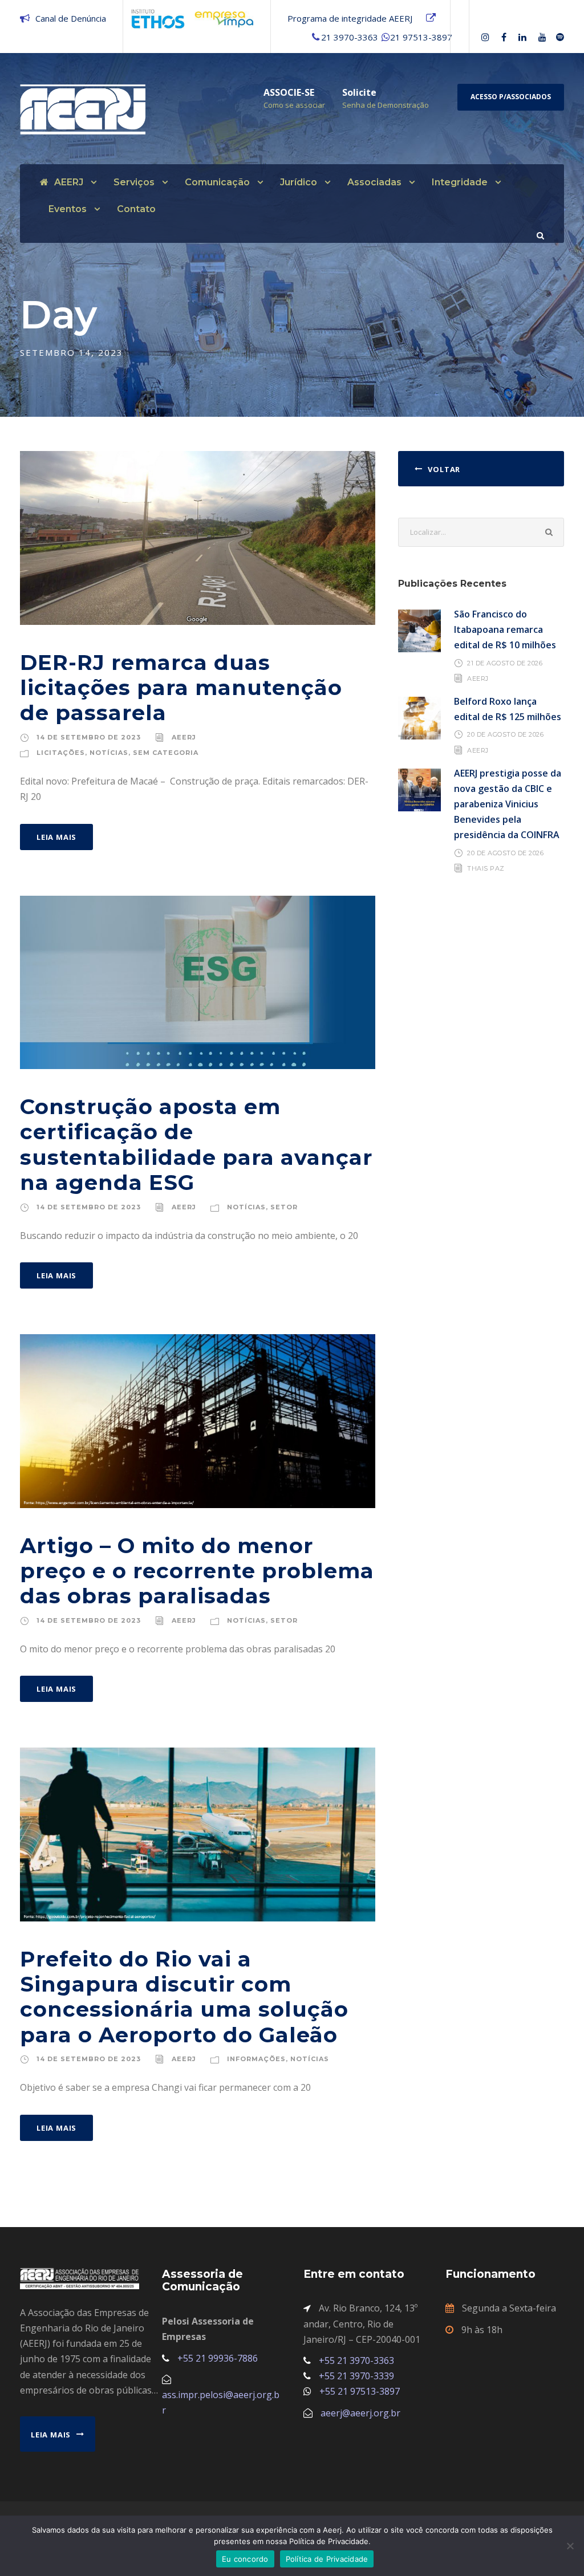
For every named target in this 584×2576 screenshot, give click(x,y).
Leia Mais (56, 837)
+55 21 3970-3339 (356, 2376)
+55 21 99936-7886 (218, 2358)
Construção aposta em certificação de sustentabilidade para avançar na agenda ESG (196, 1144)
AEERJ (69, 182)
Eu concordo (245, 2559)
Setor (284, 1207)
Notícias (109, 753)
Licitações (61, 753)
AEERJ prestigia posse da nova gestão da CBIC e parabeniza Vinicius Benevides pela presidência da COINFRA (508, 804)
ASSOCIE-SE (289, 92)
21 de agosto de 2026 (505, 663)
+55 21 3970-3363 (356, 2360)
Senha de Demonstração (386, 105)
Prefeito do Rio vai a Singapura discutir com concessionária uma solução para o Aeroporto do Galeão (184, 1997)
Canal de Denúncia (71, 18)
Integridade (460, 182)
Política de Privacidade (327, 2559)
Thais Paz (486, 868)
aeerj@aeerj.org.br (360, 2413)
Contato (136, 209)
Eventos (68, 209)
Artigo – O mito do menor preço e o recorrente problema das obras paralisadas (197, 1571)
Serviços (134, 182)
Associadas (374, 182)
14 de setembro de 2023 (89, 737)
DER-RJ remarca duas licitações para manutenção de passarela (181, 688)
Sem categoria (166, 753)
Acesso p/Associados (511, 97)
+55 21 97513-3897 (360, 2391)
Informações (256, 2059)
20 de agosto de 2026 (505, 734)
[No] (570, 2546)
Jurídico (299, 182)
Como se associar (294, 105)
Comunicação (217, 182)
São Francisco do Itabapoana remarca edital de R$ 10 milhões (505, 629)
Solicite (359, 92)
